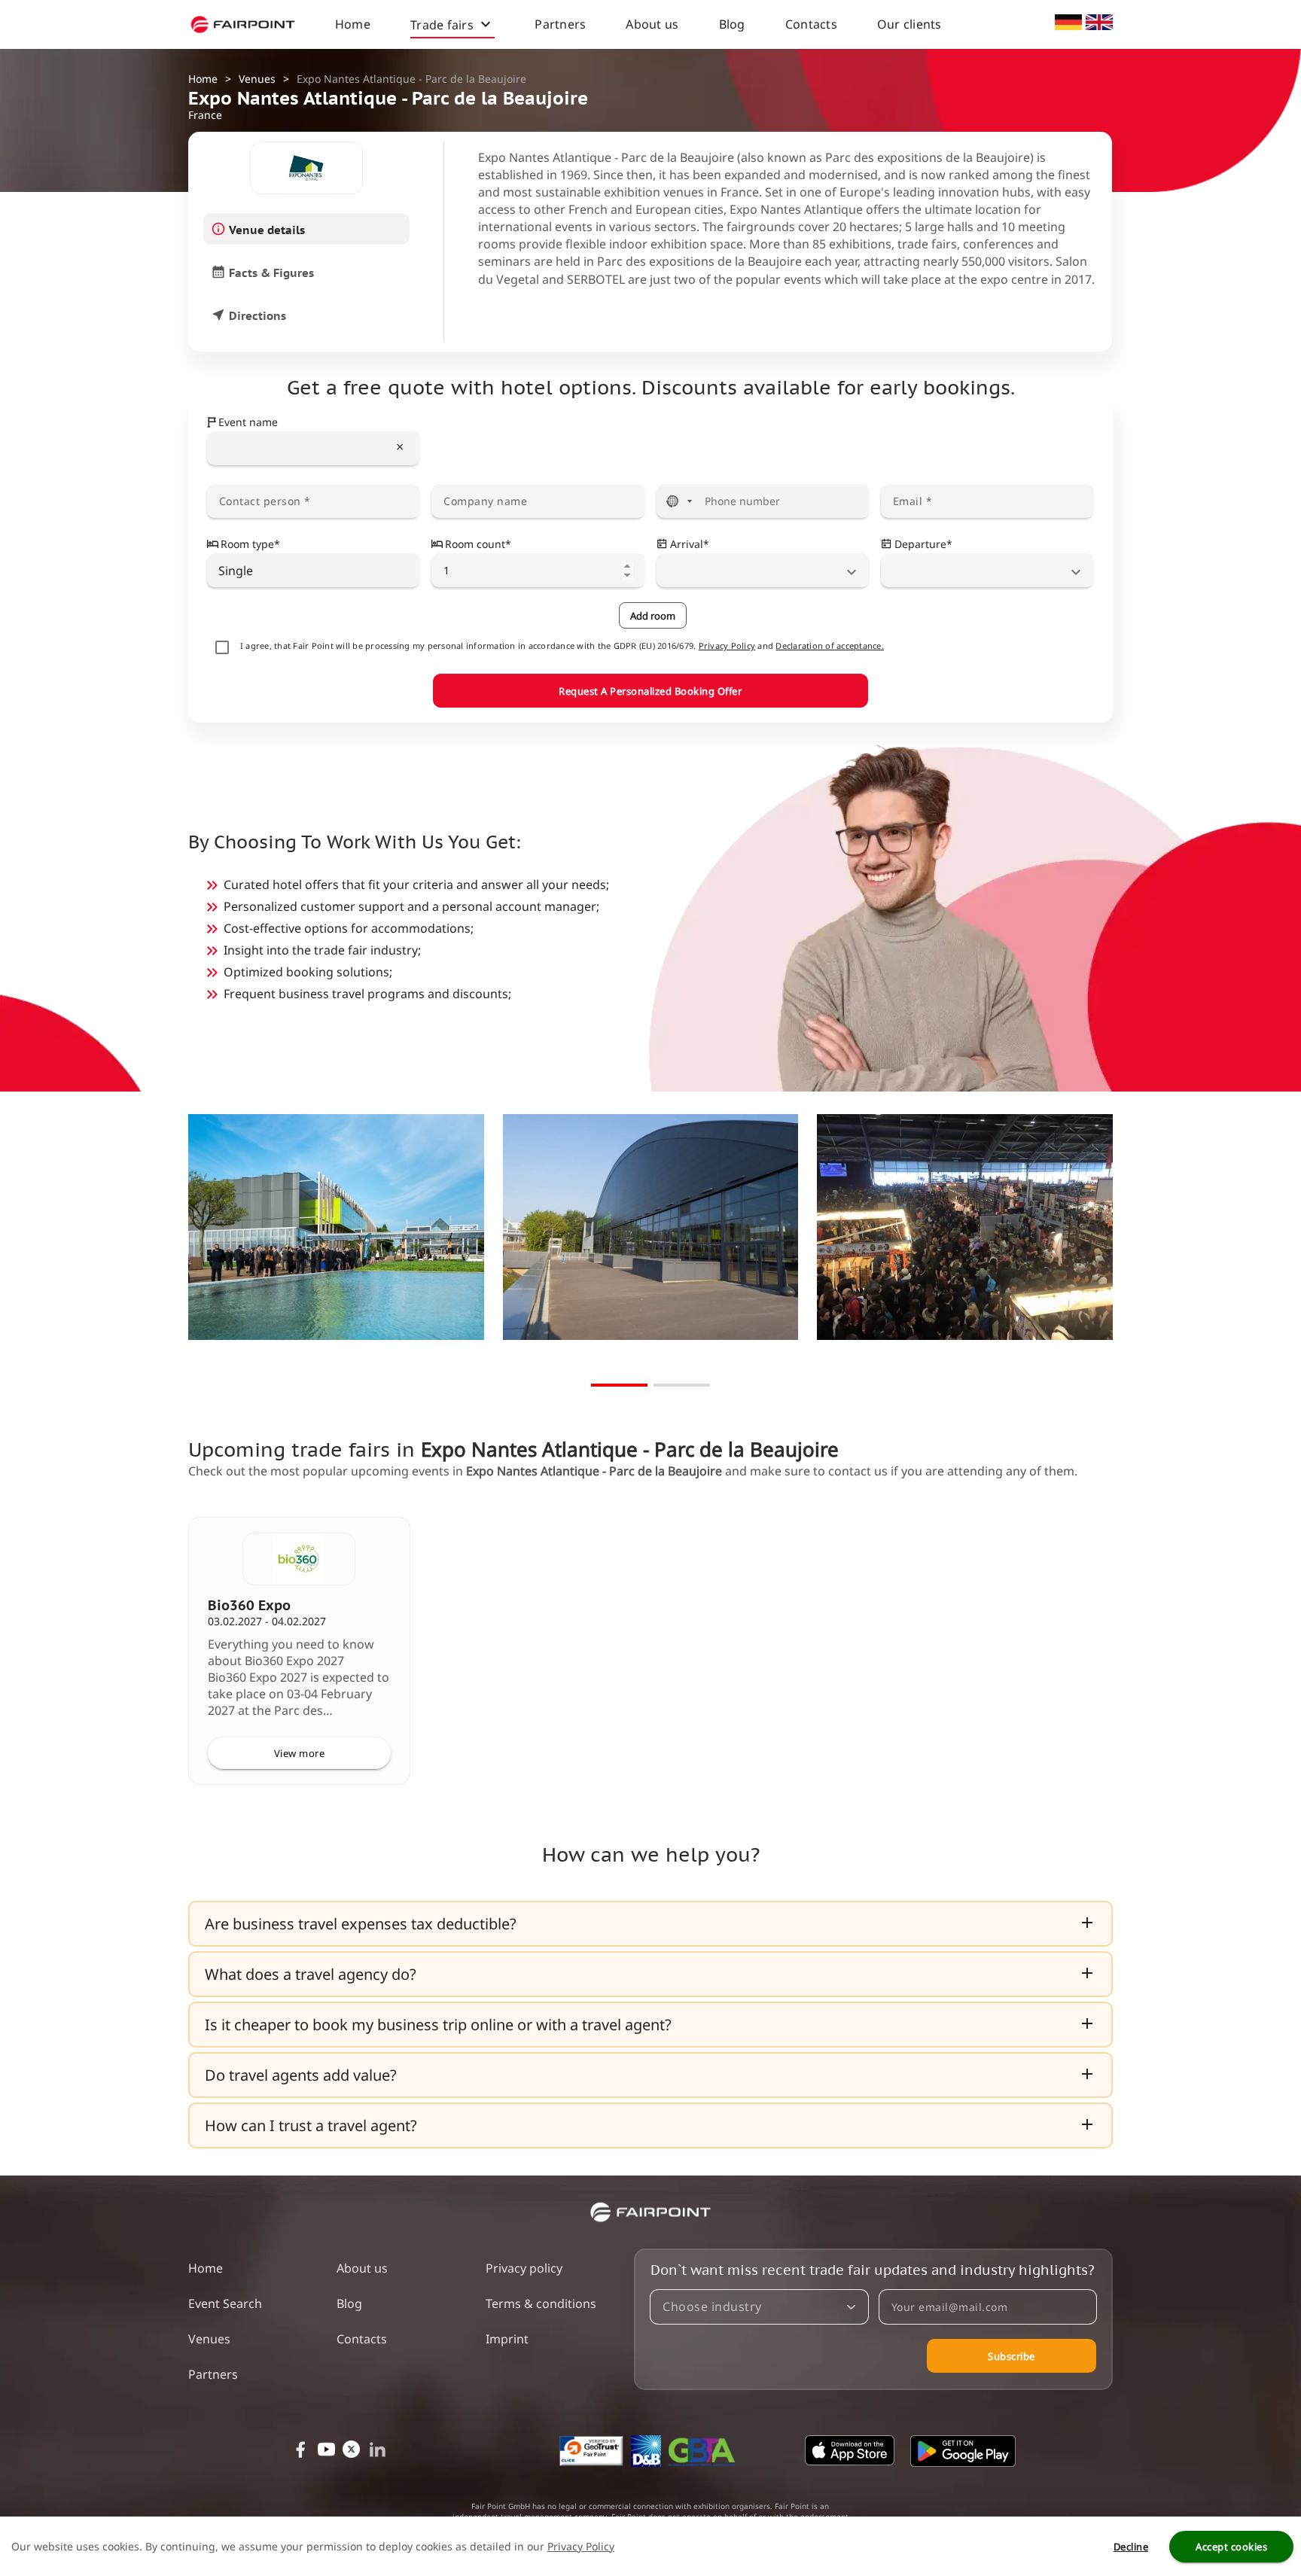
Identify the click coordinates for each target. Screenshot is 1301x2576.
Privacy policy (524, 2268)
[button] (650, 1924)
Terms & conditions (541, 2303)
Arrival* (690, 544)
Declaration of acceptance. (830, 646)
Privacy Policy (727, 646)
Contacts (811, 24)
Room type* (250, 544)
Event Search (225, 2303)
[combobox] (314, 449)
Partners (560, 24)
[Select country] (679, 501)
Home (353, 24)
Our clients (909, 24)
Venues (257, 79)
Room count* (478, 544)
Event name (248, 422)
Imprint (507, 2339)
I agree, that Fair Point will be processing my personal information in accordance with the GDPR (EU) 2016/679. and (562, 646)
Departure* (923, 544)
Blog (732, 24)
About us (652, 24)
